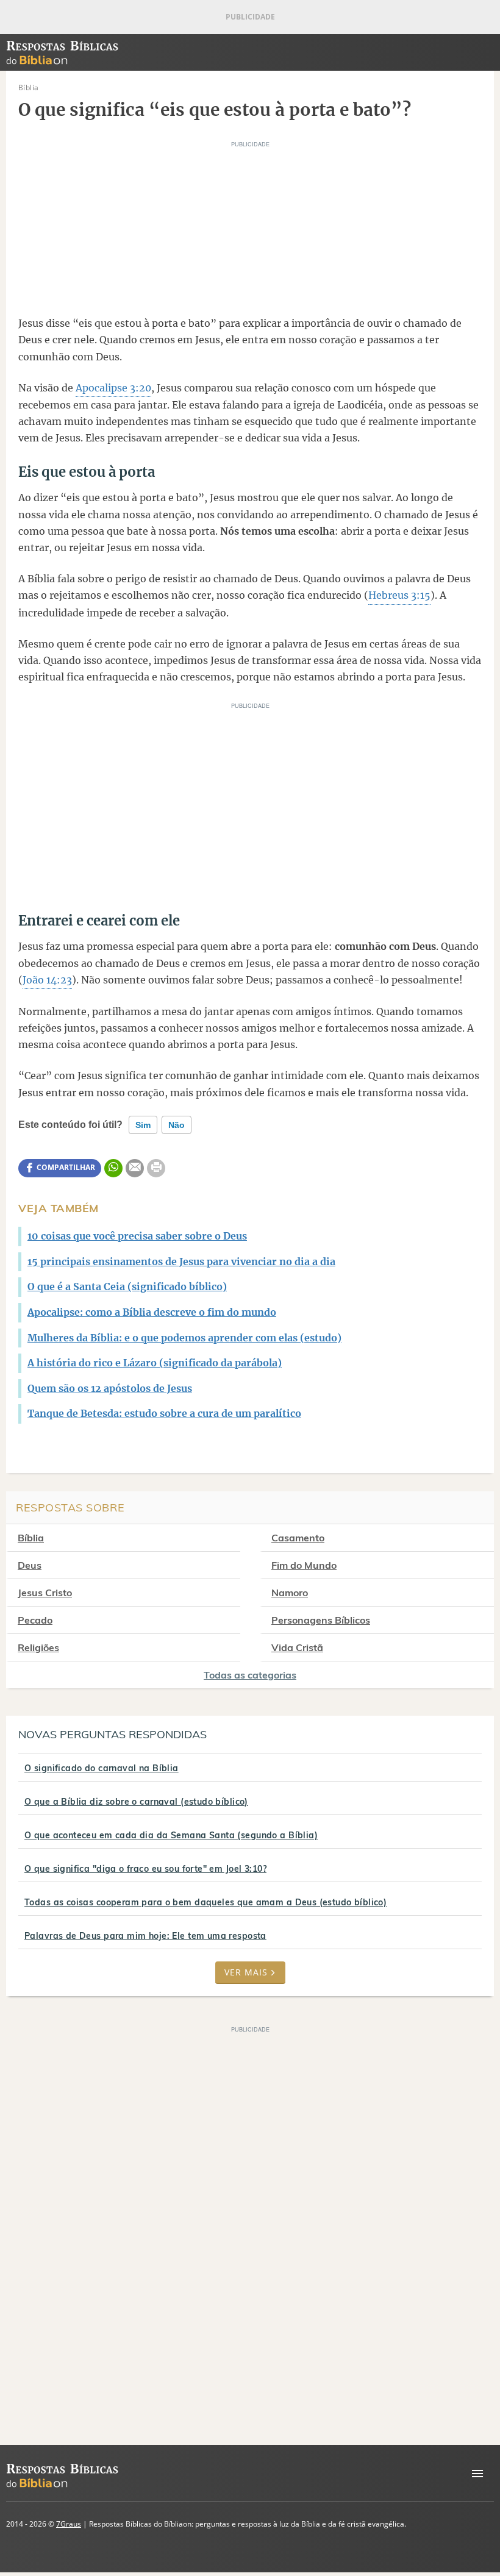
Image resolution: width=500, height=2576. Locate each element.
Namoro (290, 1593)
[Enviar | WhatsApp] (113, 1168)
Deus (30, 1565)
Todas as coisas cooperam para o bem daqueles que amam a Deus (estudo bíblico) (205, 1902)
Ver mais (246, 1972)
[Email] (135, 1168)
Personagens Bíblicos (321, 1620)
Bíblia (31, 1538)
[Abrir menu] (477, 2474)
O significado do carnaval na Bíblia (102, 1768)
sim (143, 1125)
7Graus (69, 2524)
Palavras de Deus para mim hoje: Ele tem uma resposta (145, 1936)
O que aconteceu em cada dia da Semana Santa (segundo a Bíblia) (171, 1835)
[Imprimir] (156, 1168)
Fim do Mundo (304, 1565)
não (177, 1125)
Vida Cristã (297, 1647)
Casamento (298, 1538)
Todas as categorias (250, 1675)
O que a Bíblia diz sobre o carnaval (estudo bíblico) (136, 1802)
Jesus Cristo (45, 1593)
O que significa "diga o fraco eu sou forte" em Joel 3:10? (145, 1869)
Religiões (38, 1647)
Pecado (35, 1620)
